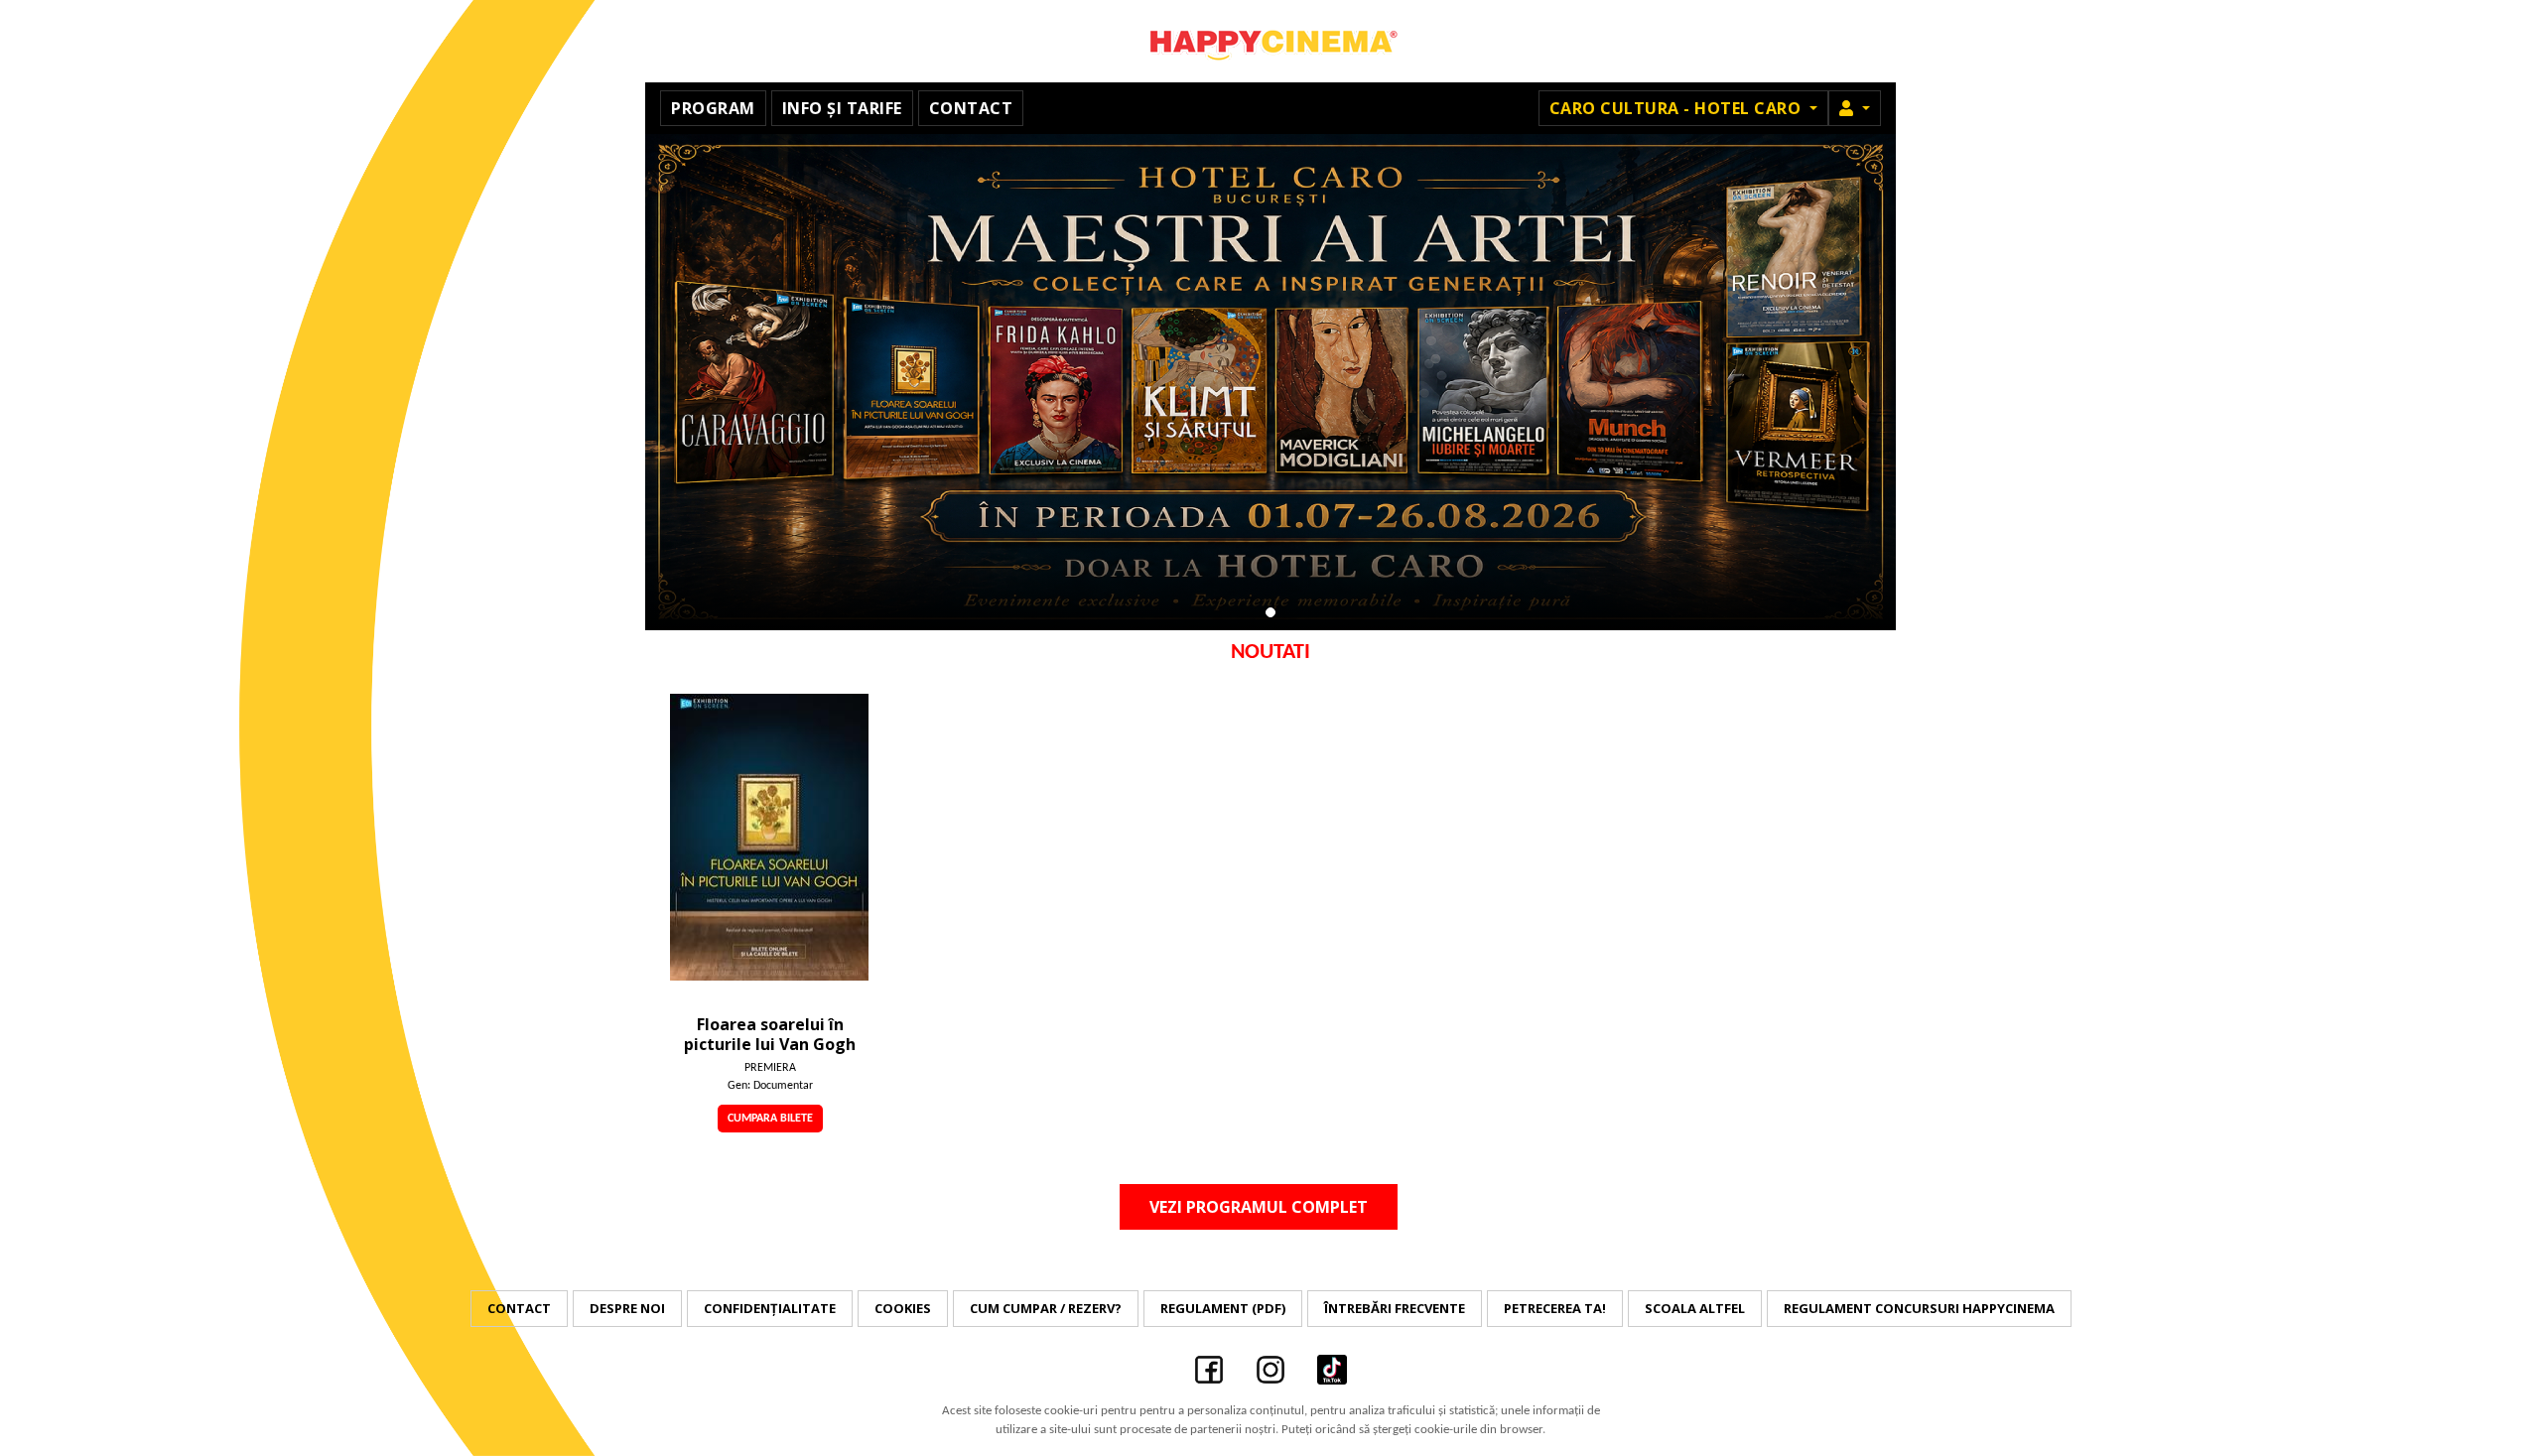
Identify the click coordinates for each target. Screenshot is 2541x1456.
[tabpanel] (1270, 382)
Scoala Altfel (1695, 1308)
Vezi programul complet (1259, 1207)
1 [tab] (1270, 612)
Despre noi (627, 1308)
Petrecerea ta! (1555, 1308)
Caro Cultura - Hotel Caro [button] (1677, 108)
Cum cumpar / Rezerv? (1046, 1308)
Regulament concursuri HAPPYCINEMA (1919, 1308)
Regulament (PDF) (1223, 1308)
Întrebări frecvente (1395, 1308)
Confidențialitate (770, 1308)
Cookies (903, 1308)
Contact (971, 108)
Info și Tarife (842, 108)
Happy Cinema (1270, 41)
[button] (1855, 108)
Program (713, 108)
